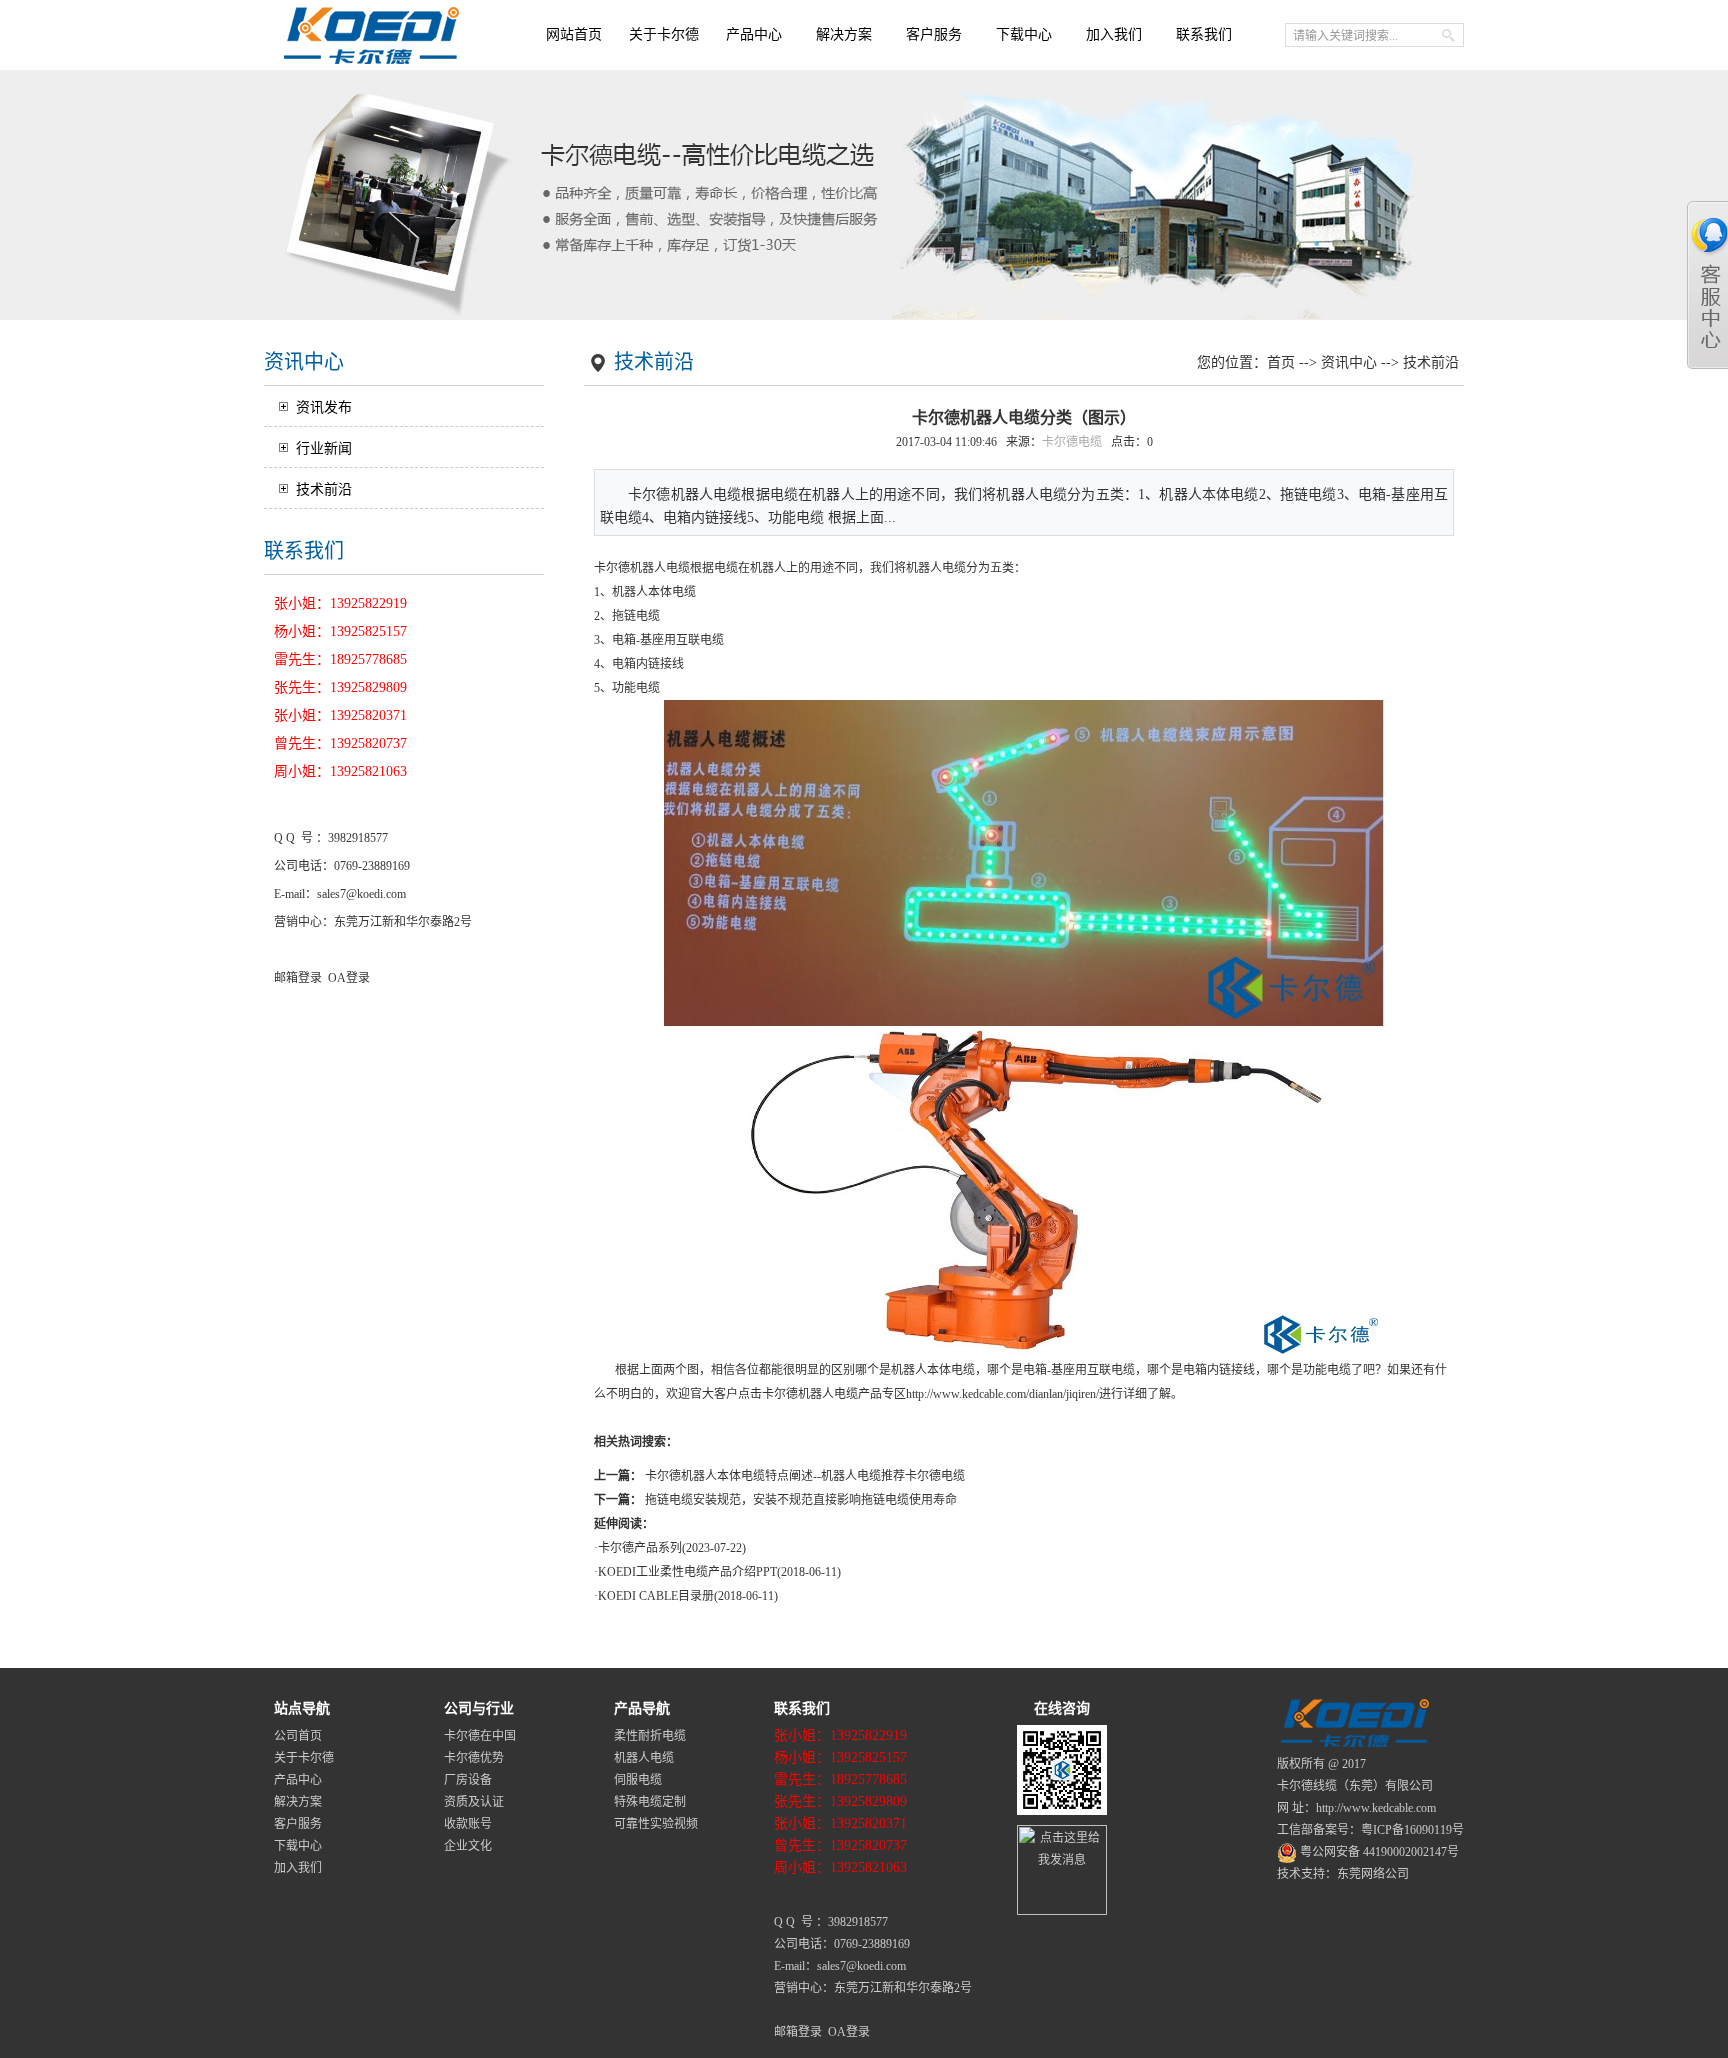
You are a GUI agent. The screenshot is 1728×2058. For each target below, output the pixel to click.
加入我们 (1114, 34)
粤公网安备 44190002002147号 (1378, 1852)
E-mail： (295, 894)
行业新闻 (324, 448)
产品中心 (754, 34)
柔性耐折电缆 (650, 1736)
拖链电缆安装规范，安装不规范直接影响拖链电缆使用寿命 (801, 1500)
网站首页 (574, 34)
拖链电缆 (636, 616)
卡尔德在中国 (480, 1736)
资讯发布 (324, 407)
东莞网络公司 (1373, 1874)
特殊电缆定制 (650, 1802)
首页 (1281, 362)
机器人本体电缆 (654, 592)
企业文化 (468, 1846)
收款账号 (468, 1824)
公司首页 (298, 1736)
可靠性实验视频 (656, 1824)
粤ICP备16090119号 (1412, 1830)
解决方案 (844, 34)
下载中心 (1024, 34)
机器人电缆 (660, 568)
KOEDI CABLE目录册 (656, 1596)
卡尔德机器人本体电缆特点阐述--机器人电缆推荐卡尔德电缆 (805, 1476)
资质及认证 (474, 1802)
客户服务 (934, 34)
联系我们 (1204, 34)
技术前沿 (324, 489)
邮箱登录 (298, 978)
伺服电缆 (638, 1780)
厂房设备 (468, 1780)
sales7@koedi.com (361, 894)
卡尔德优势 (474, 1758)
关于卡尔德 (664, 34)
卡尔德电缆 (1072, 442)
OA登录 (349, 978)
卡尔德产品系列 (640, 1548)
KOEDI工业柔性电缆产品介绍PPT (687, 1572)
